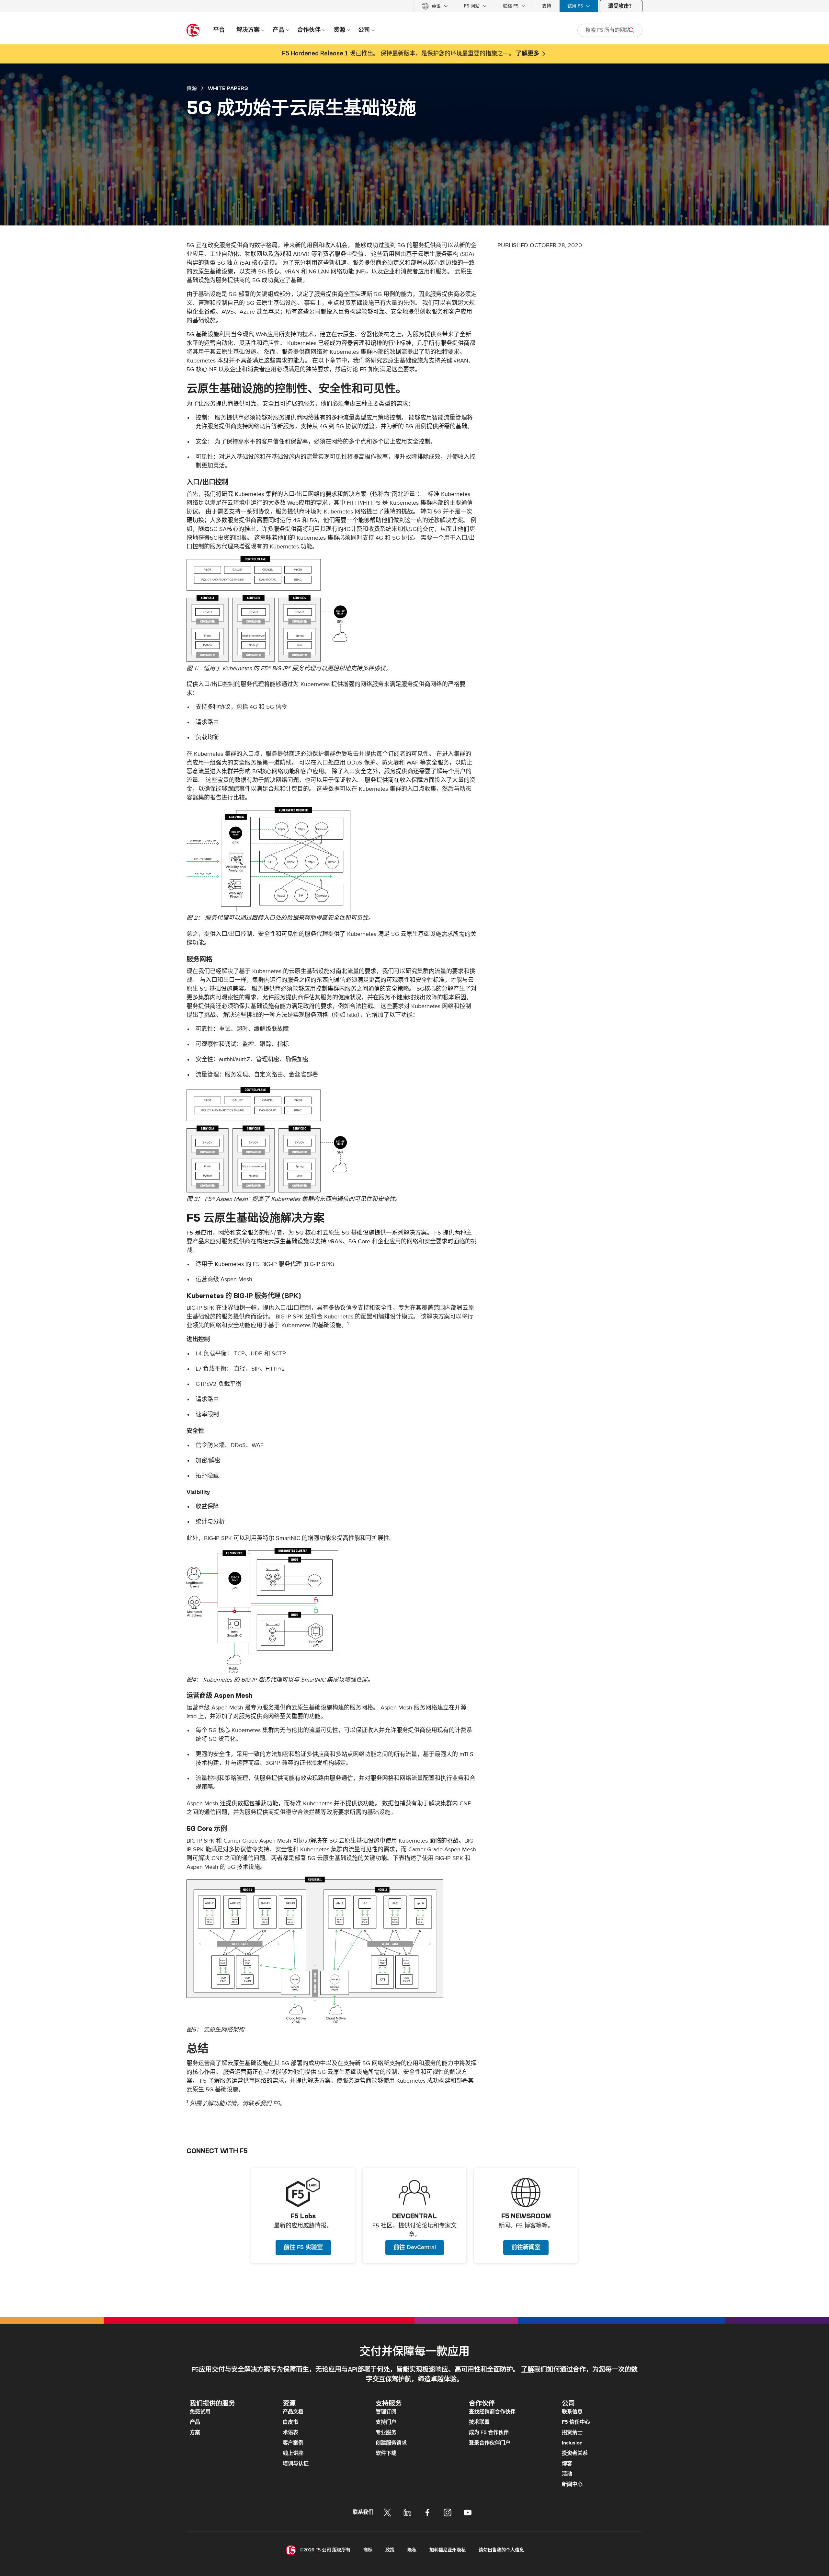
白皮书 (290, 2422)
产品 (195, 2422)
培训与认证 (296, 2464)
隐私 (412, 2550)
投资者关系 (575, 2453)
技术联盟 (479, 2422)
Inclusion (572, 2443)
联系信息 (572, 2412)
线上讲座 (293, 2453)
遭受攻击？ (621, 6)
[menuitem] (435, 6)
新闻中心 (572, 2484)
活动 (567, 2474)
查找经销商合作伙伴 (492, 2412)
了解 (528, 2370)
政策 (390, 2550)
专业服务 (386, 2432)
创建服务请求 (391, 2443)
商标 (368, 2550)
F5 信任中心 (576, 2422)
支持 (547, 6)
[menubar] (414, 6)
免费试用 (200, 2412)
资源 (192, 88)
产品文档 (293, 2412)
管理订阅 (386, 2412)
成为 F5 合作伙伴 (489, 2432)
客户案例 (293, 2443)
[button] (332, 609)
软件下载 (386, 2453)
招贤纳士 (572, 2432)
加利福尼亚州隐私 (448, 2550)
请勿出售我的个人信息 (501, 2550)
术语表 (290, 2432)
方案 (195, 2432)
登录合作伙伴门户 (490, 2443)
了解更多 (528, 54)
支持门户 (386, 2422)
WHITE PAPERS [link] (228, 88)
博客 (567, 2464)
